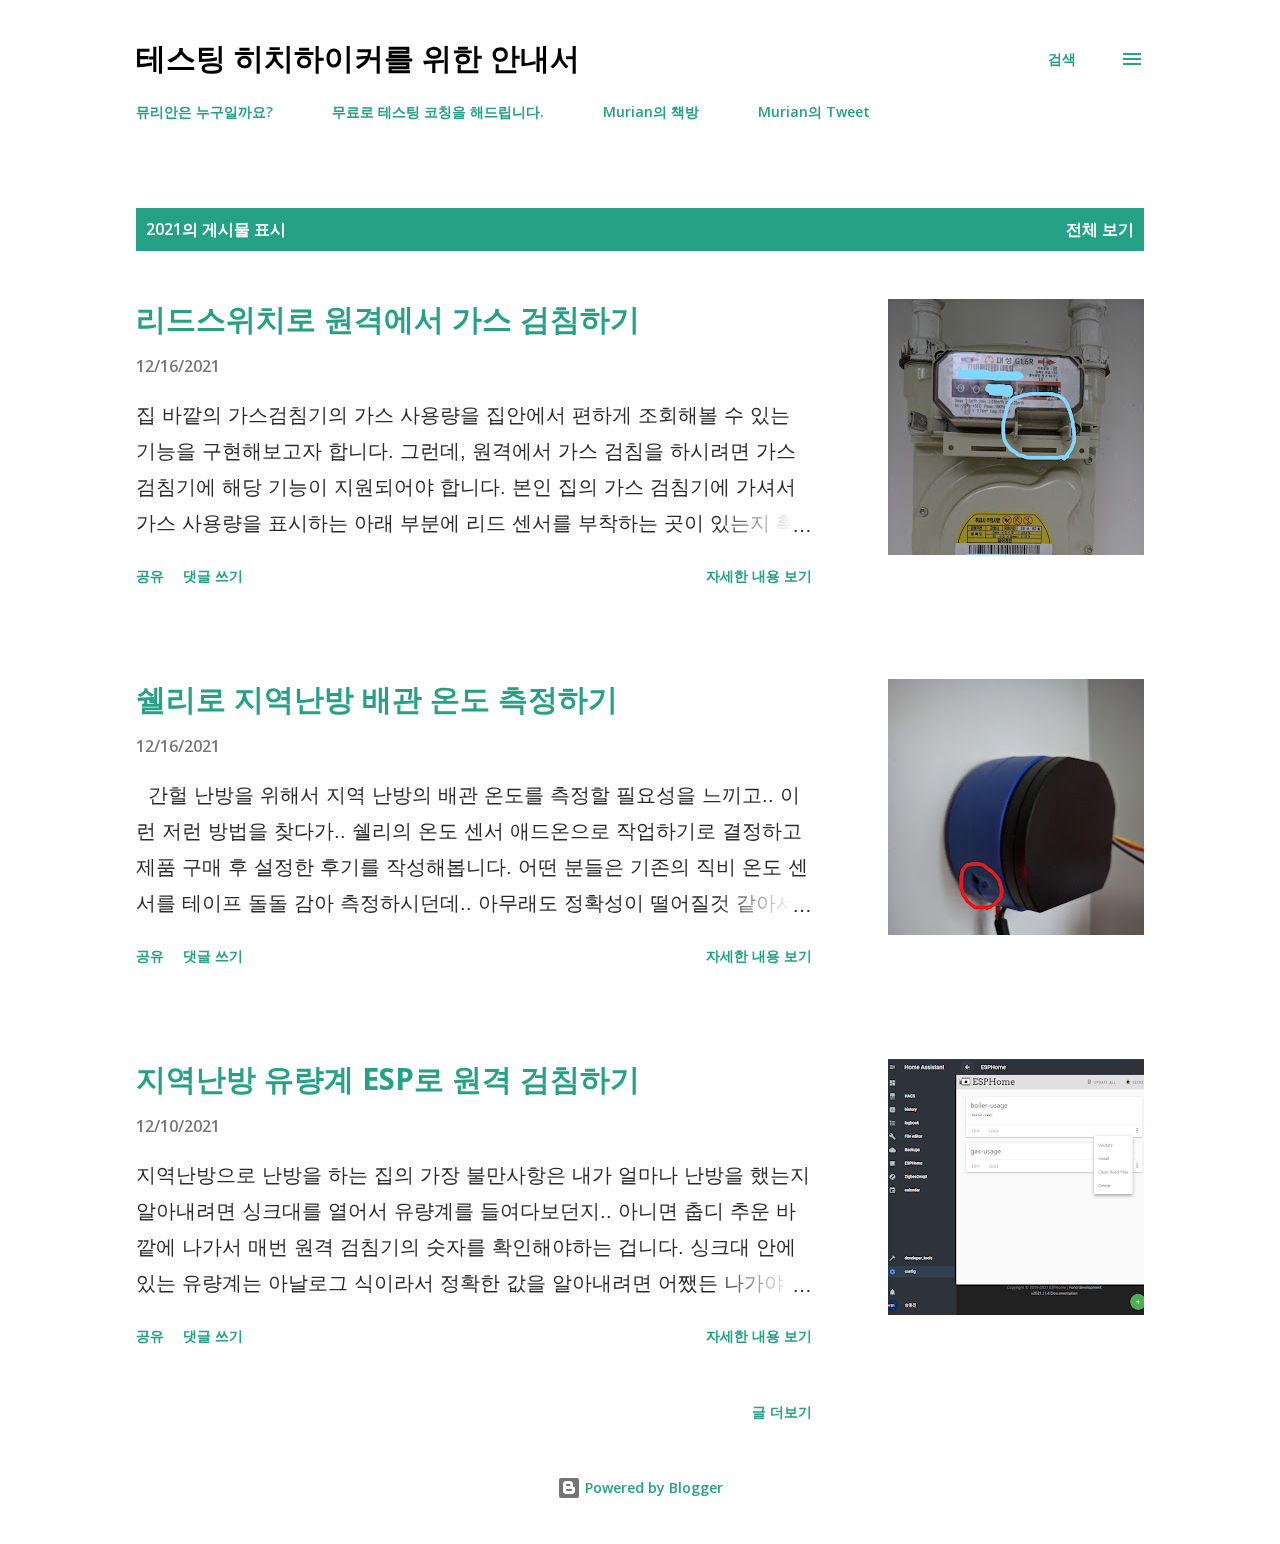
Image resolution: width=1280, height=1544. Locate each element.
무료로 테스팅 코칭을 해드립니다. (438, 111)
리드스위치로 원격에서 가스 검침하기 (388, 318)
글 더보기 (782, 1411)
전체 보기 (1100, 229)
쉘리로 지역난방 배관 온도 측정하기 (377, 698)
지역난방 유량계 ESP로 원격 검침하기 (388, 1078)
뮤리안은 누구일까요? (204, 111)
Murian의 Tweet (814, 111)
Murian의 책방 (651, 111)
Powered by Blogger (652, 1487)
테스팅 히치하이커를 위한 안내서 (358, 58)
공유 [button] (150, 575)
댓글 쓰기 (213, 575)
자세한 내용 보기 (759, 575)
